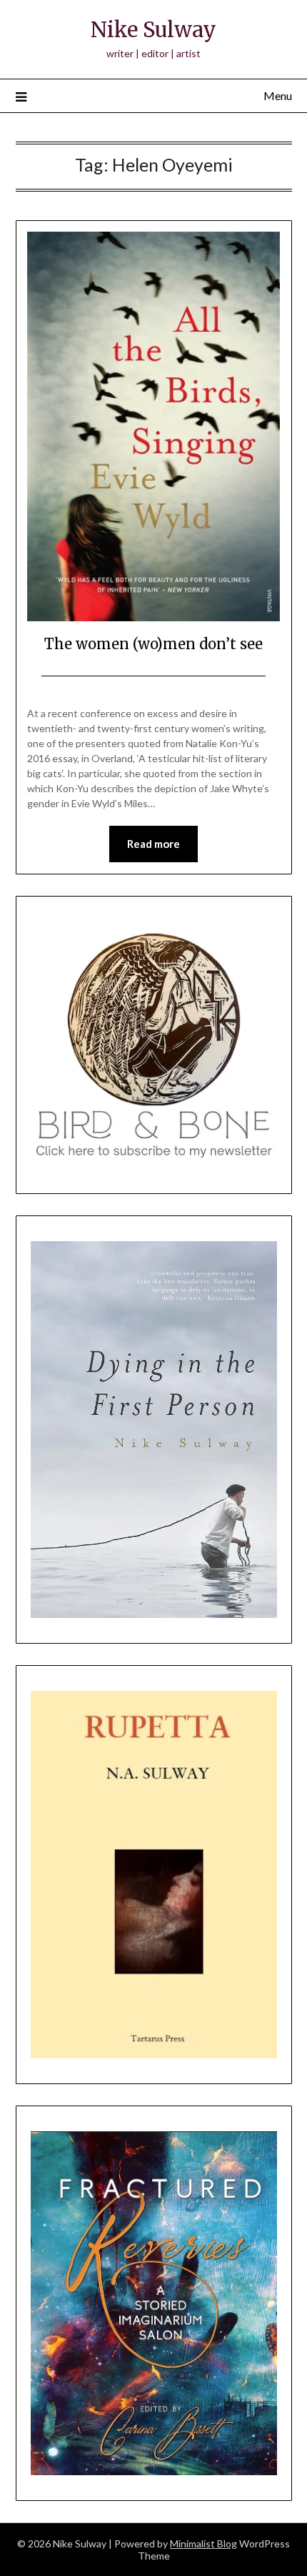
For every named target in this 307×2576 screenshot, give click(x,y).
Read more (153, 844)
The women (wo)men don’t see (153, 644)
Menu (278, 95)
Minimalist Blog (203, 2543)
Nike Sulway (153, 30)
